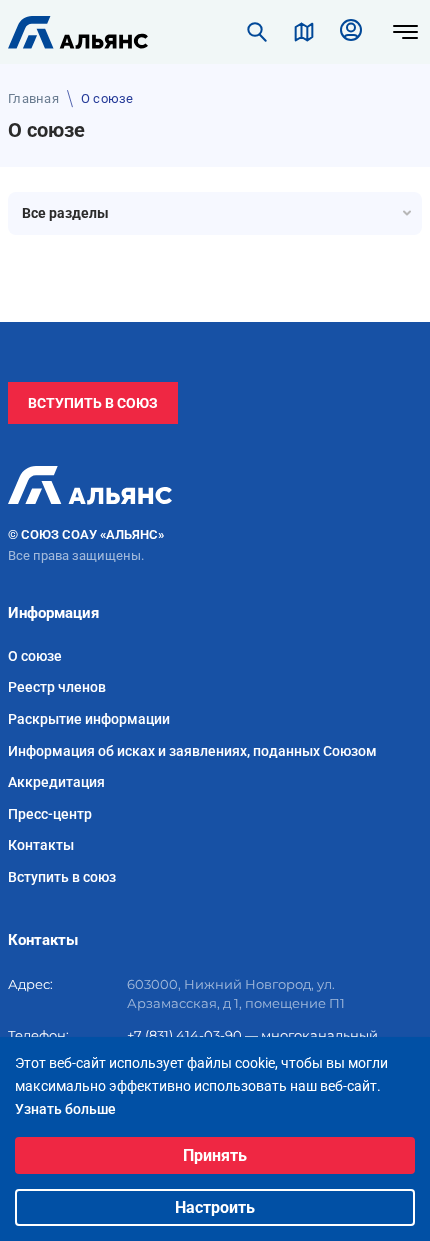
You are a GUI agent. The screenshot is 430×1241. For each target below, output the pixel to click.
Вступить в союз (93, 403)
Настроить (215, 1207)
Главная (33, 98)
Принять (215, 1155)
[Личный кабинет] (351, 32)
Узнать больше (65, 1109)
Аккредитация (56, 782)
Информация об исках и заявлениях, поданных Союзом (192, 751)
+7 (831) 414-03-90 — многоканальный (252, 1035)
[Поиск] (257, 32)
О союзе (35, 656)
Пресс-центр (50, 814)
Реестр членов (57, 687)
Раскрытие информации (89, 719)
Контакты (41, 845)
